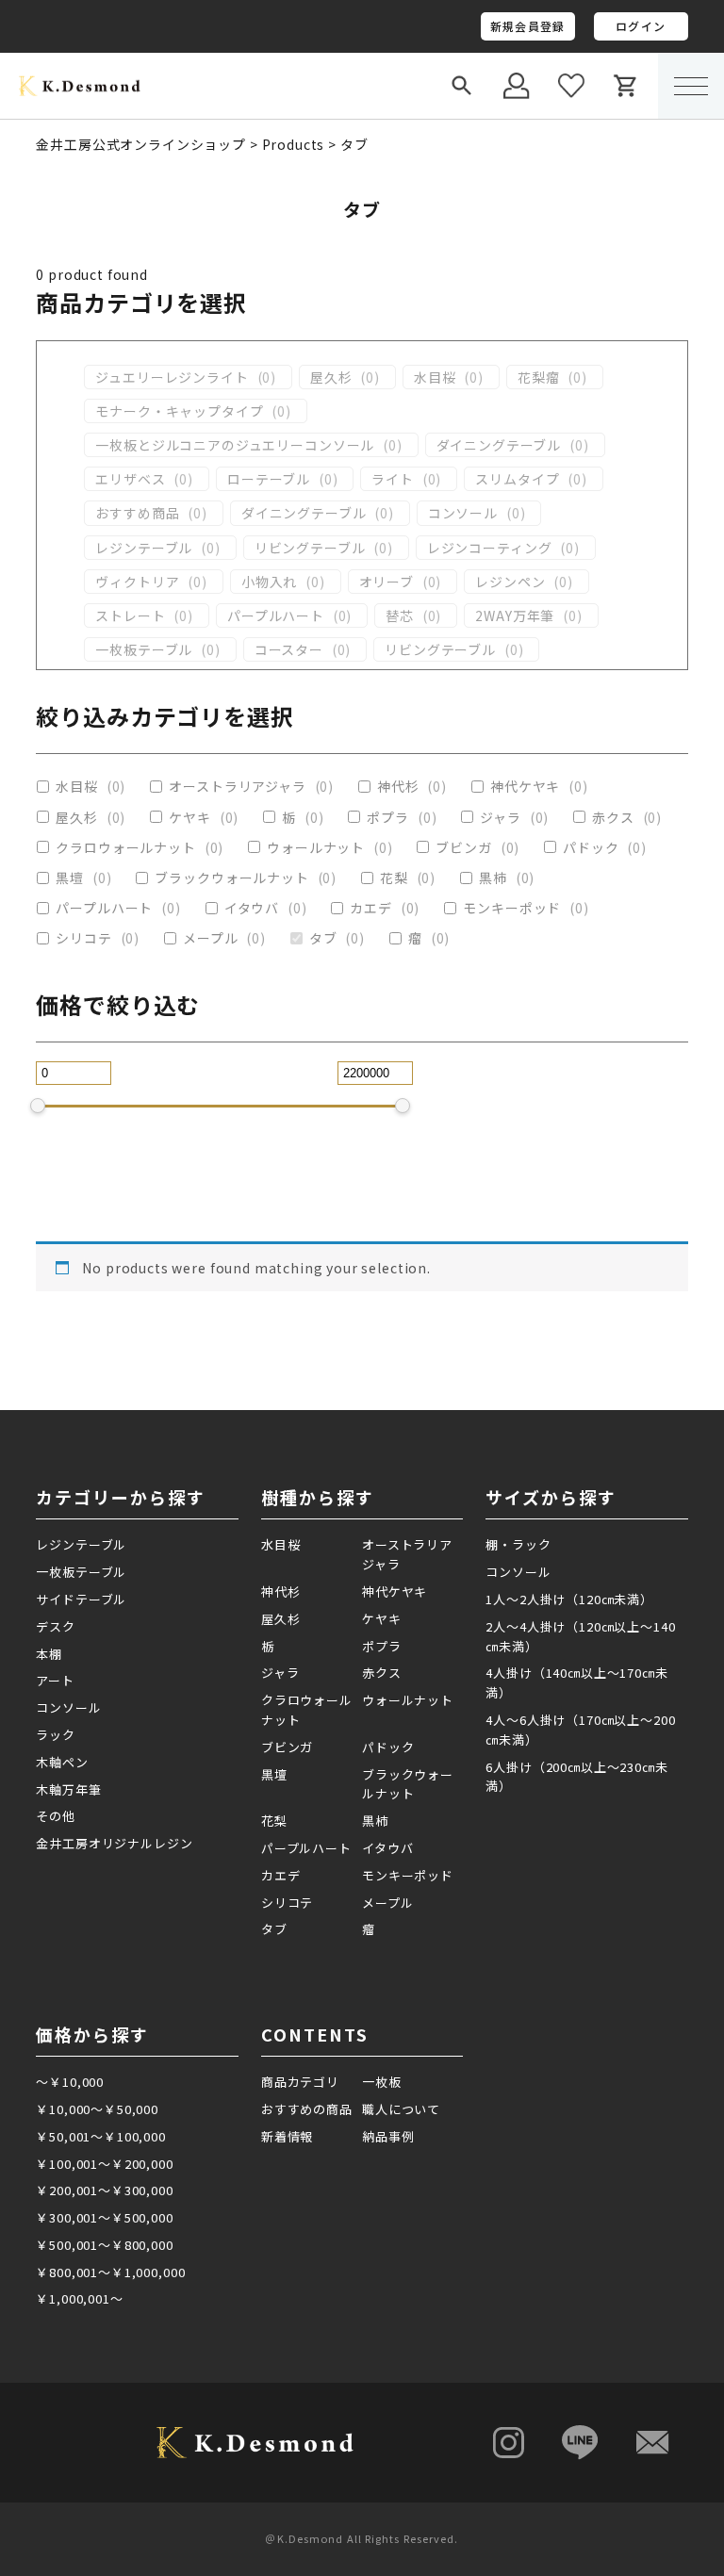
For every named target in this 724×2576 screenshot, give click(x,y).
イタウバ (252, 908)
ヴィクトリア (137, 582)
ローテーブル (269, 479)
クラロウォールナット (125, 847)
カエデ (371, 908)
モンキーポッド (512, 908)
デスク (56, 1626)
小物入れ (269, 582)
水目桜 (435, 377)
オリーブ (387, 582)
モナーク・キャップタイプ (179, 411)
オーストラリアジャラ (237, 786)
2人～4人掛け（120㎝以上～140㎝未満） (580, 1636)
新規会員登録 (527, 26)
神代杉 (398, 786)
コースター (289, 649)
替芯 (400, 615)
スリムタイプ (517, 479)
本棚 (49, 1654)
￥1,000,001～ (79, 2298)
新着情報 (287, 2136)
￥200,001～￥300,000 (104, 2190)
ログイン (641, 26)
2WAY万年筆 (515, 615)
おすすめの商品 (307, 2109)
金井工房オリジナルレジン (114, 1843)
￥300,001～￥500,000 (104, 2217)
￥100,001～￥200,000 (104, 2164)
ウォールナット (316, 847)
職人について (401, 2109)
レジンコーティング (490, 548)
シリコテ (83, 938)
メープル (210, 938)
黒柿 (493, 878)
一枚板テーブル (144, 649)
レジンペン (510, 582)
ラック (56, 1735)
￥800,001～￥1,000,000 (110, 2272)
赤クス (613, 817)
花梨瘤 (539, 377)
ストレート (130, 615)
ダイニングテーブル (499, 445)
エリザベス (130, 479)
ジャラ (501, 817)
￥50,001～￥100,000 (100, 2136)
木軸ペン (62, 1762)
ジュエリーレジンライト (172, 377)
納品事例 (388, 2136)
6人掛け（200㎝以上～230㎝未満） (576, 1777)
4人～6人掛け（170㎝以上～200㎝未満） (580, 1730)
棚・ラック (518, 1544)
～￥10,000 (70, 2082)
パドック (591, 847)
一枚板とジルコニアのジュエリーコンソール (235, 445)
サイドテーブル (81, 1599)
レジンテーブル (144, 548)
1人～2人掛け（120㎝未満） (569, 1599)
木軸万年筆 (68, 1789)
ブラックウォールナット (231, 878)
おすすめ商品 (137, 513)
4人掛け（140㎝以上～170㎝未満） (576, 1682)
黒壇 (70, 878)
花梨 (394, 878)
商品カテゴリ (300, 2082)
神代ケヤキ (525, 786)
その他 (56, 1816)
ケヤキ (190, 817)
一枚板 (382, 2082)
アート (55, 1680)
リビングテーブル (310, 548)
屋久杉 (331, 377)
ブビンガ (463, 847)
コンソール (463, 513)
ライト (393, 479)
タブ (323, 938)
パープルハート (276, 615)
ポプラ (388, 817)
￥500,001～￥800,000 (104, 2245)
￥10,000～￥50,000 (97, 2109)
